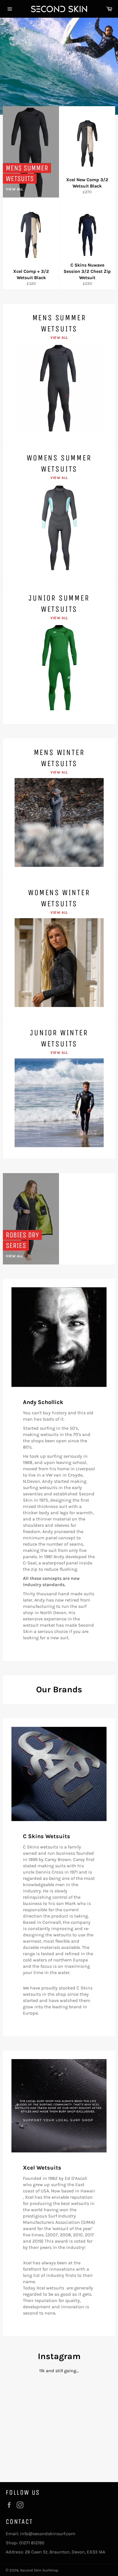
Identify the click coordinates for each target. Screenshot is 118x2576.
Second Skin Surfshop (39, 2570)
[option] (59, 66)
